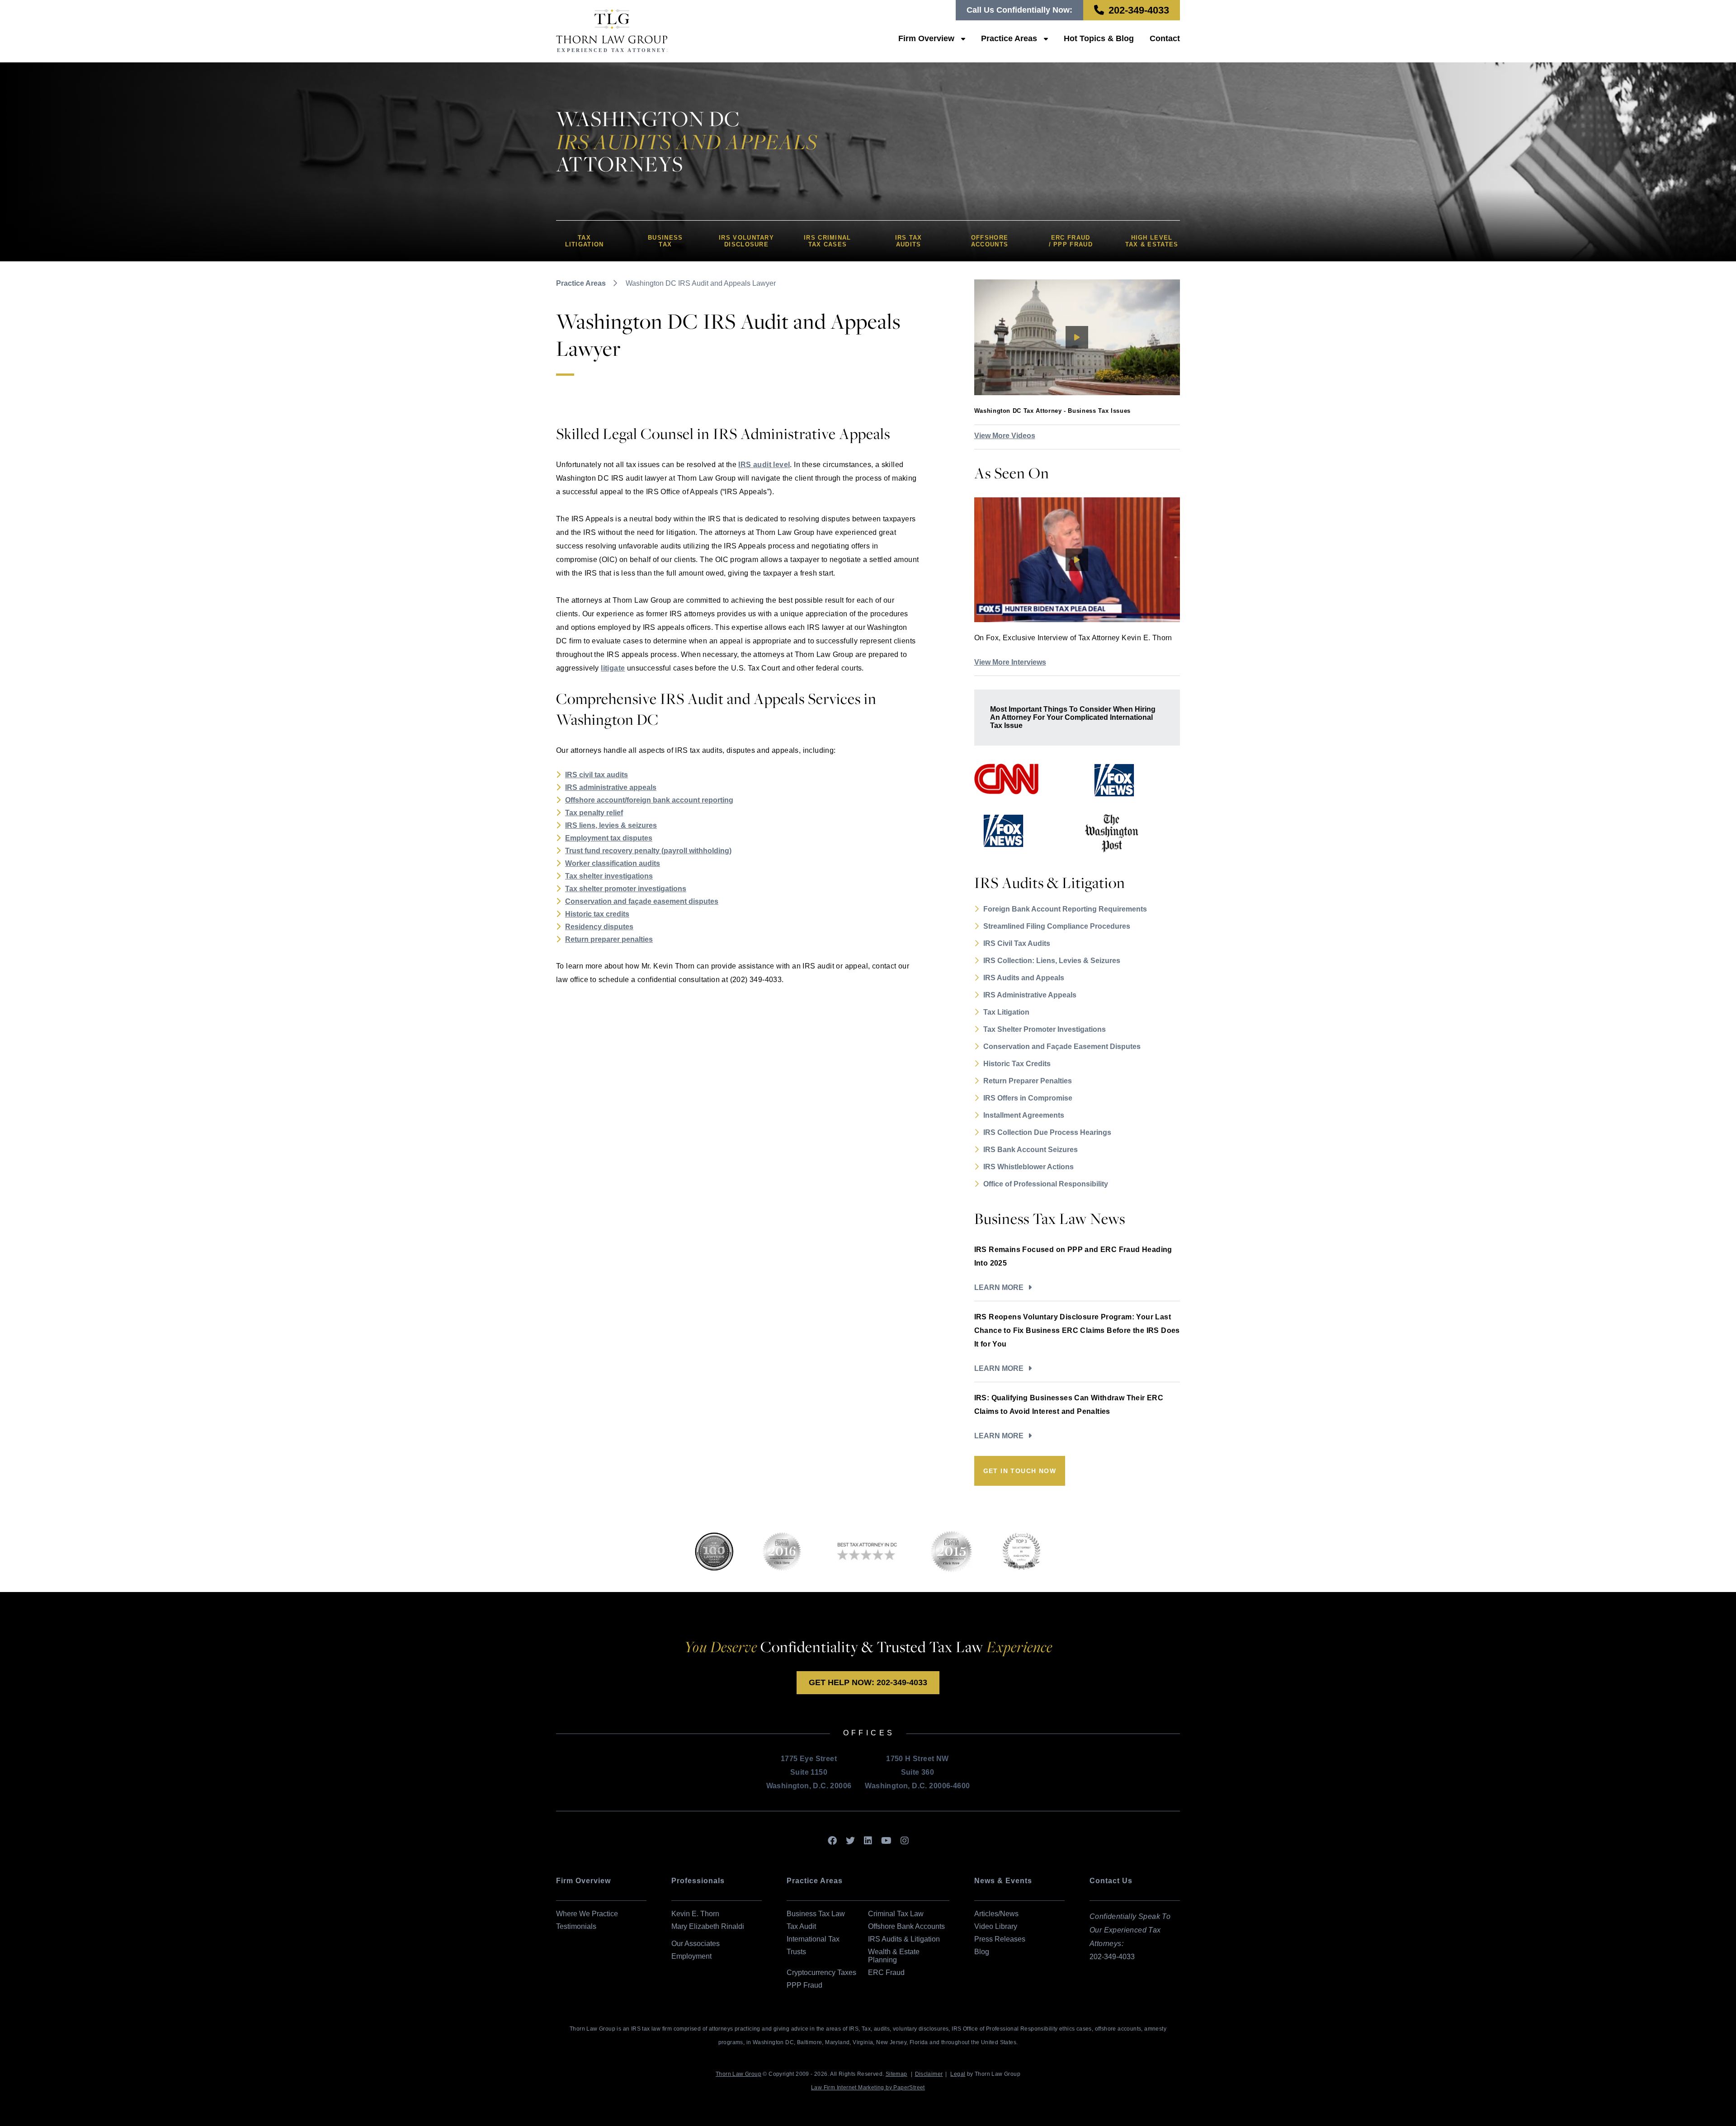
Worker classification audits (613, 863)
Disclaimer (929, 2074)
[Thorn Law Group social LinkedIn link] (868, 1841)
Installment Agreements (1024, 1115)
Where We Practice (587, 1914)
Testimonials (576, 1926)
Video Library (996, 1926)
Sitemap (896, 2074)
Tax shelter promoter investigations (626, 889)
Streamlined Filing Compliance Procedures (1057, 926)
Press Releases (1000, 1939)
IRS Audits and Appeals (1024, 978)
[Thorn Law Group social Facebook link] (832, 1841)
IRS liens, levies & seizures (611, 825)
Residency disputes (599, 927)
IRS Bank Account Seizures (1031, 1150)
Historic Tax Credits (1017, 1064)
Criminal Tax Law (896, 1914)
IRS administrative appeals (611, 787)
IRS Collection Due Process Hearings (1047, 1132)
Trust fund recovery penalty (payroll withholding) (648, 851)
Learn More (999, 1287)
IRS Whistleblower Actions (1028, 1167)
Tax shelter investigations (609, 876)
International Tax (813, 1939)
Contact (1165, 38)
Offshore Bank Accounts (906, 1926)
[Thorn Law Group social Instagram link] (905, 1841)
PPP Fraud (804, 1985)
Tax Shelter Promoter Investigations (1045, 1029)
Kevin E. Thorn (695, 1914)
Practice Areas (1009, 38)
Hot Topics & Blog (1099, 38)
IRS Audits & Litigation (904, 1939)
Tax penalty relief (594, 813)
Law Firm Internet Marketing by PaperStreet (868, 2088)
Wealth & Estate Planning (894, 1956)
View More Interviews (1010, 662)
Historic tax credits (597, 914)
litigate (613, 668)
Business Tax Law (816, 1914)
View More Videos (1005, 436)
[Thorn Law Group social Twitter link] (850, 1841)
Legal (958, 2074)
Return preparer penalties (609, 939)
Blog (982, 1952)
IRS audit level (764, 465)
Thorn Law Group (738, 2074)
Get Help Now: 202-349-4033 (868, 1682)
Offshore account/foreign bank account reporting (649, 800)
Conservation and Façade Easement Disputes (1062, 1046)
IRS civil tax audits (597, 775)
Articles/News (996, 1914)
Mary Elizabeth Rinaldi (708, 1926)
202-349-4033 (1139, 10)
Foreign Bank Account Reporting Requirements (1065, 909)
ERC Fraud (886, 1972)
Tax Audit (801, 1926)
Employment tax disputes (609, 838)
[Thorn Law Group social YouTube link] (886, 1841)
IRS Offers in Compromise (1028, 1098)
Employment (691, 1956)
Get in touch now (1020, 1471)
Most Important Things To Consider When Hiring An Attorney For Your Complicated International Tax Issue (1073, 717)
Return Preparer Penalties (1028, 1081)
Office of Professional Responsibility (1046, 1184)
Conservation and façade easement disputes (642, 901)
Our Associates (696, 1944)
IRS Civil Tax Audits (1017, 943)
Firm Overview (926, 38)
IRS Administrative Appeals (1030, 995)
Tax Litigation (1006, 1012)
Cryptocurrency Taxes (821, 1972)
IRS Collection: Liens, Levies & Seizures (1052, 961)
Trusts (796, 1952)
